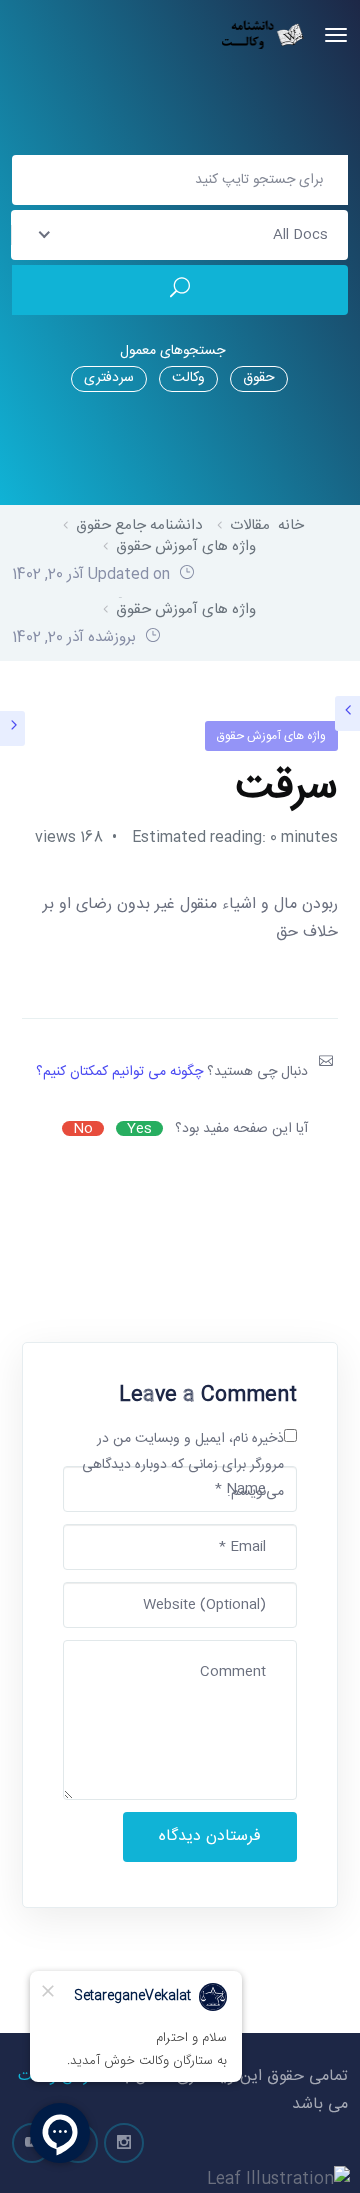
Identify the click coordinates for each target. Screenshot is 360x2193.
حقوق (259, 378)
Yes (139, 1128)
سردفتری (109, 378)
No (83, 1128)
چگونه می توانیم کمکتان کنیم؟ (119, 1072)
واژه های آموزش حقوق (271, 736)
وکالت (188, 378)
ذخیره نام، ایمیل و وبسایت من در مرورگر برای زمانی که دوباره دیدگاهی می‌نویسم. (183, 1465)
